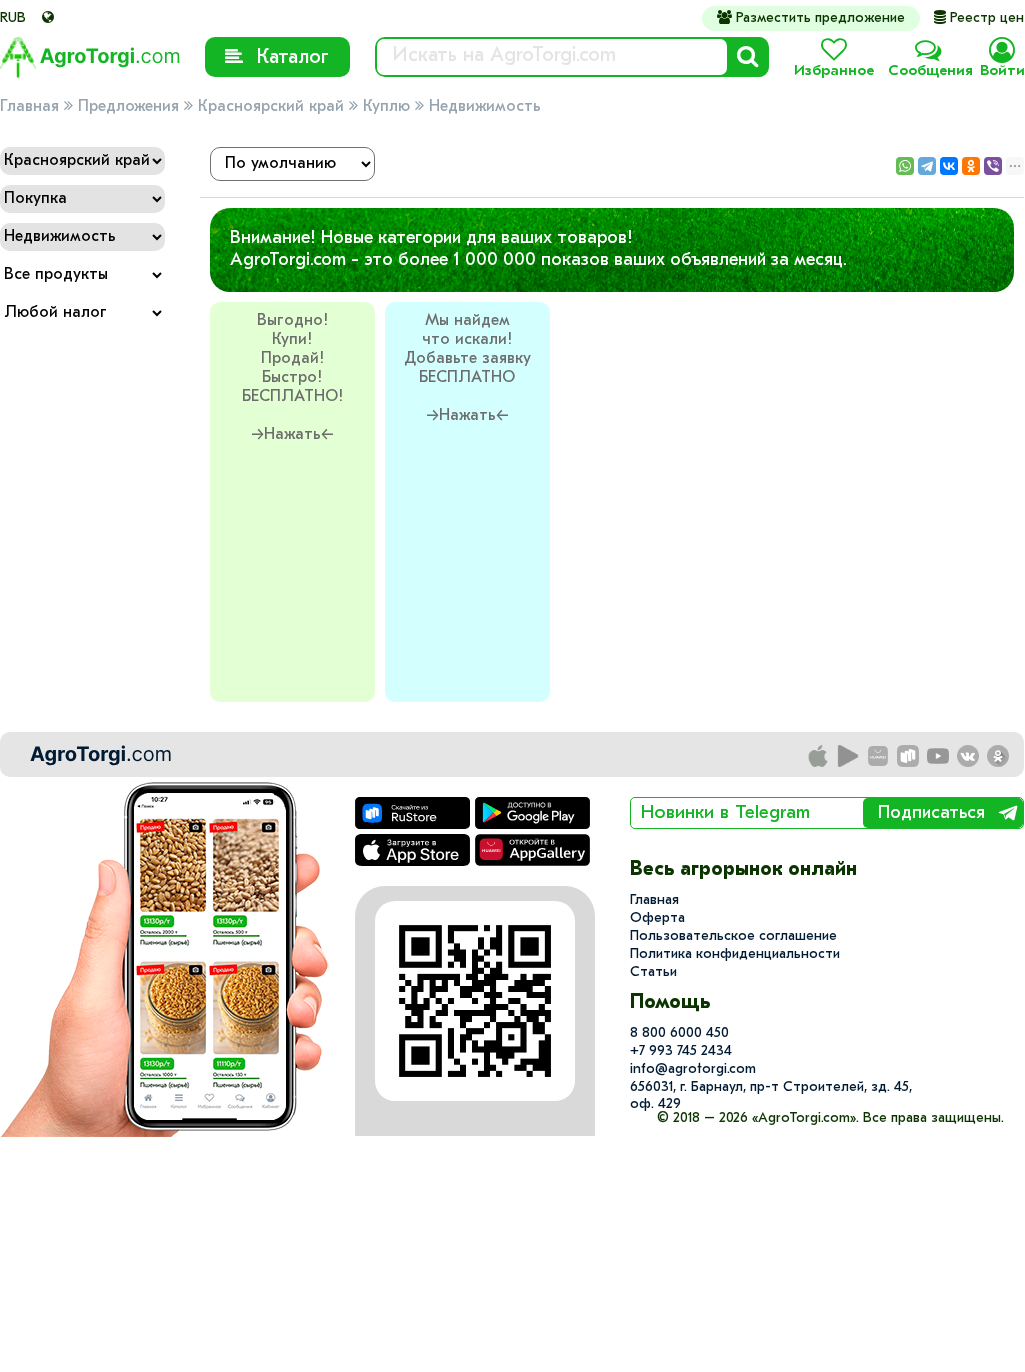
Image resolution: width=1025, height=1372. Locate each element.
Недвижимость (485, 107)
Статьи (653, 972)
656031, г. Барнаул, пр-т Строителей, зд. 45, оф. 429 (771, 1096)
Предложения (128, 107)
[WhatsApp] (905, 166)
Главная (29, 107)
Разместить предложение (811, 18)
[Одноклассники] (971, 166)
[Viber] (993, 166)
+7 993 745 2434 (681, 1051)
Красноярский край (271, 107)
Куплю (386, 107)
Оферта (657, 918)
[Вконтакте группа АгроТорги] (969, 757)
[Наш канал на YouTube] (939, 757)
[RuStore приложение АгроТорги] (909, 757)
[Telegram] (927, 166)
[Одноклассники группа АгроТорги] (999, 757)
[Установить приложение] (849, 757)
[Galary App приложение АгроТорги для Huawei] (879, 757)
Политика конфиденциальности (735, 954)
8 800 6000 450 (679, 1033)
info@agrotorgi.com (693, 1069)
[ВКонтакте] (949, 166)
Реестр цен (979, 18)
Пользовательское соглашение (733, 936)
